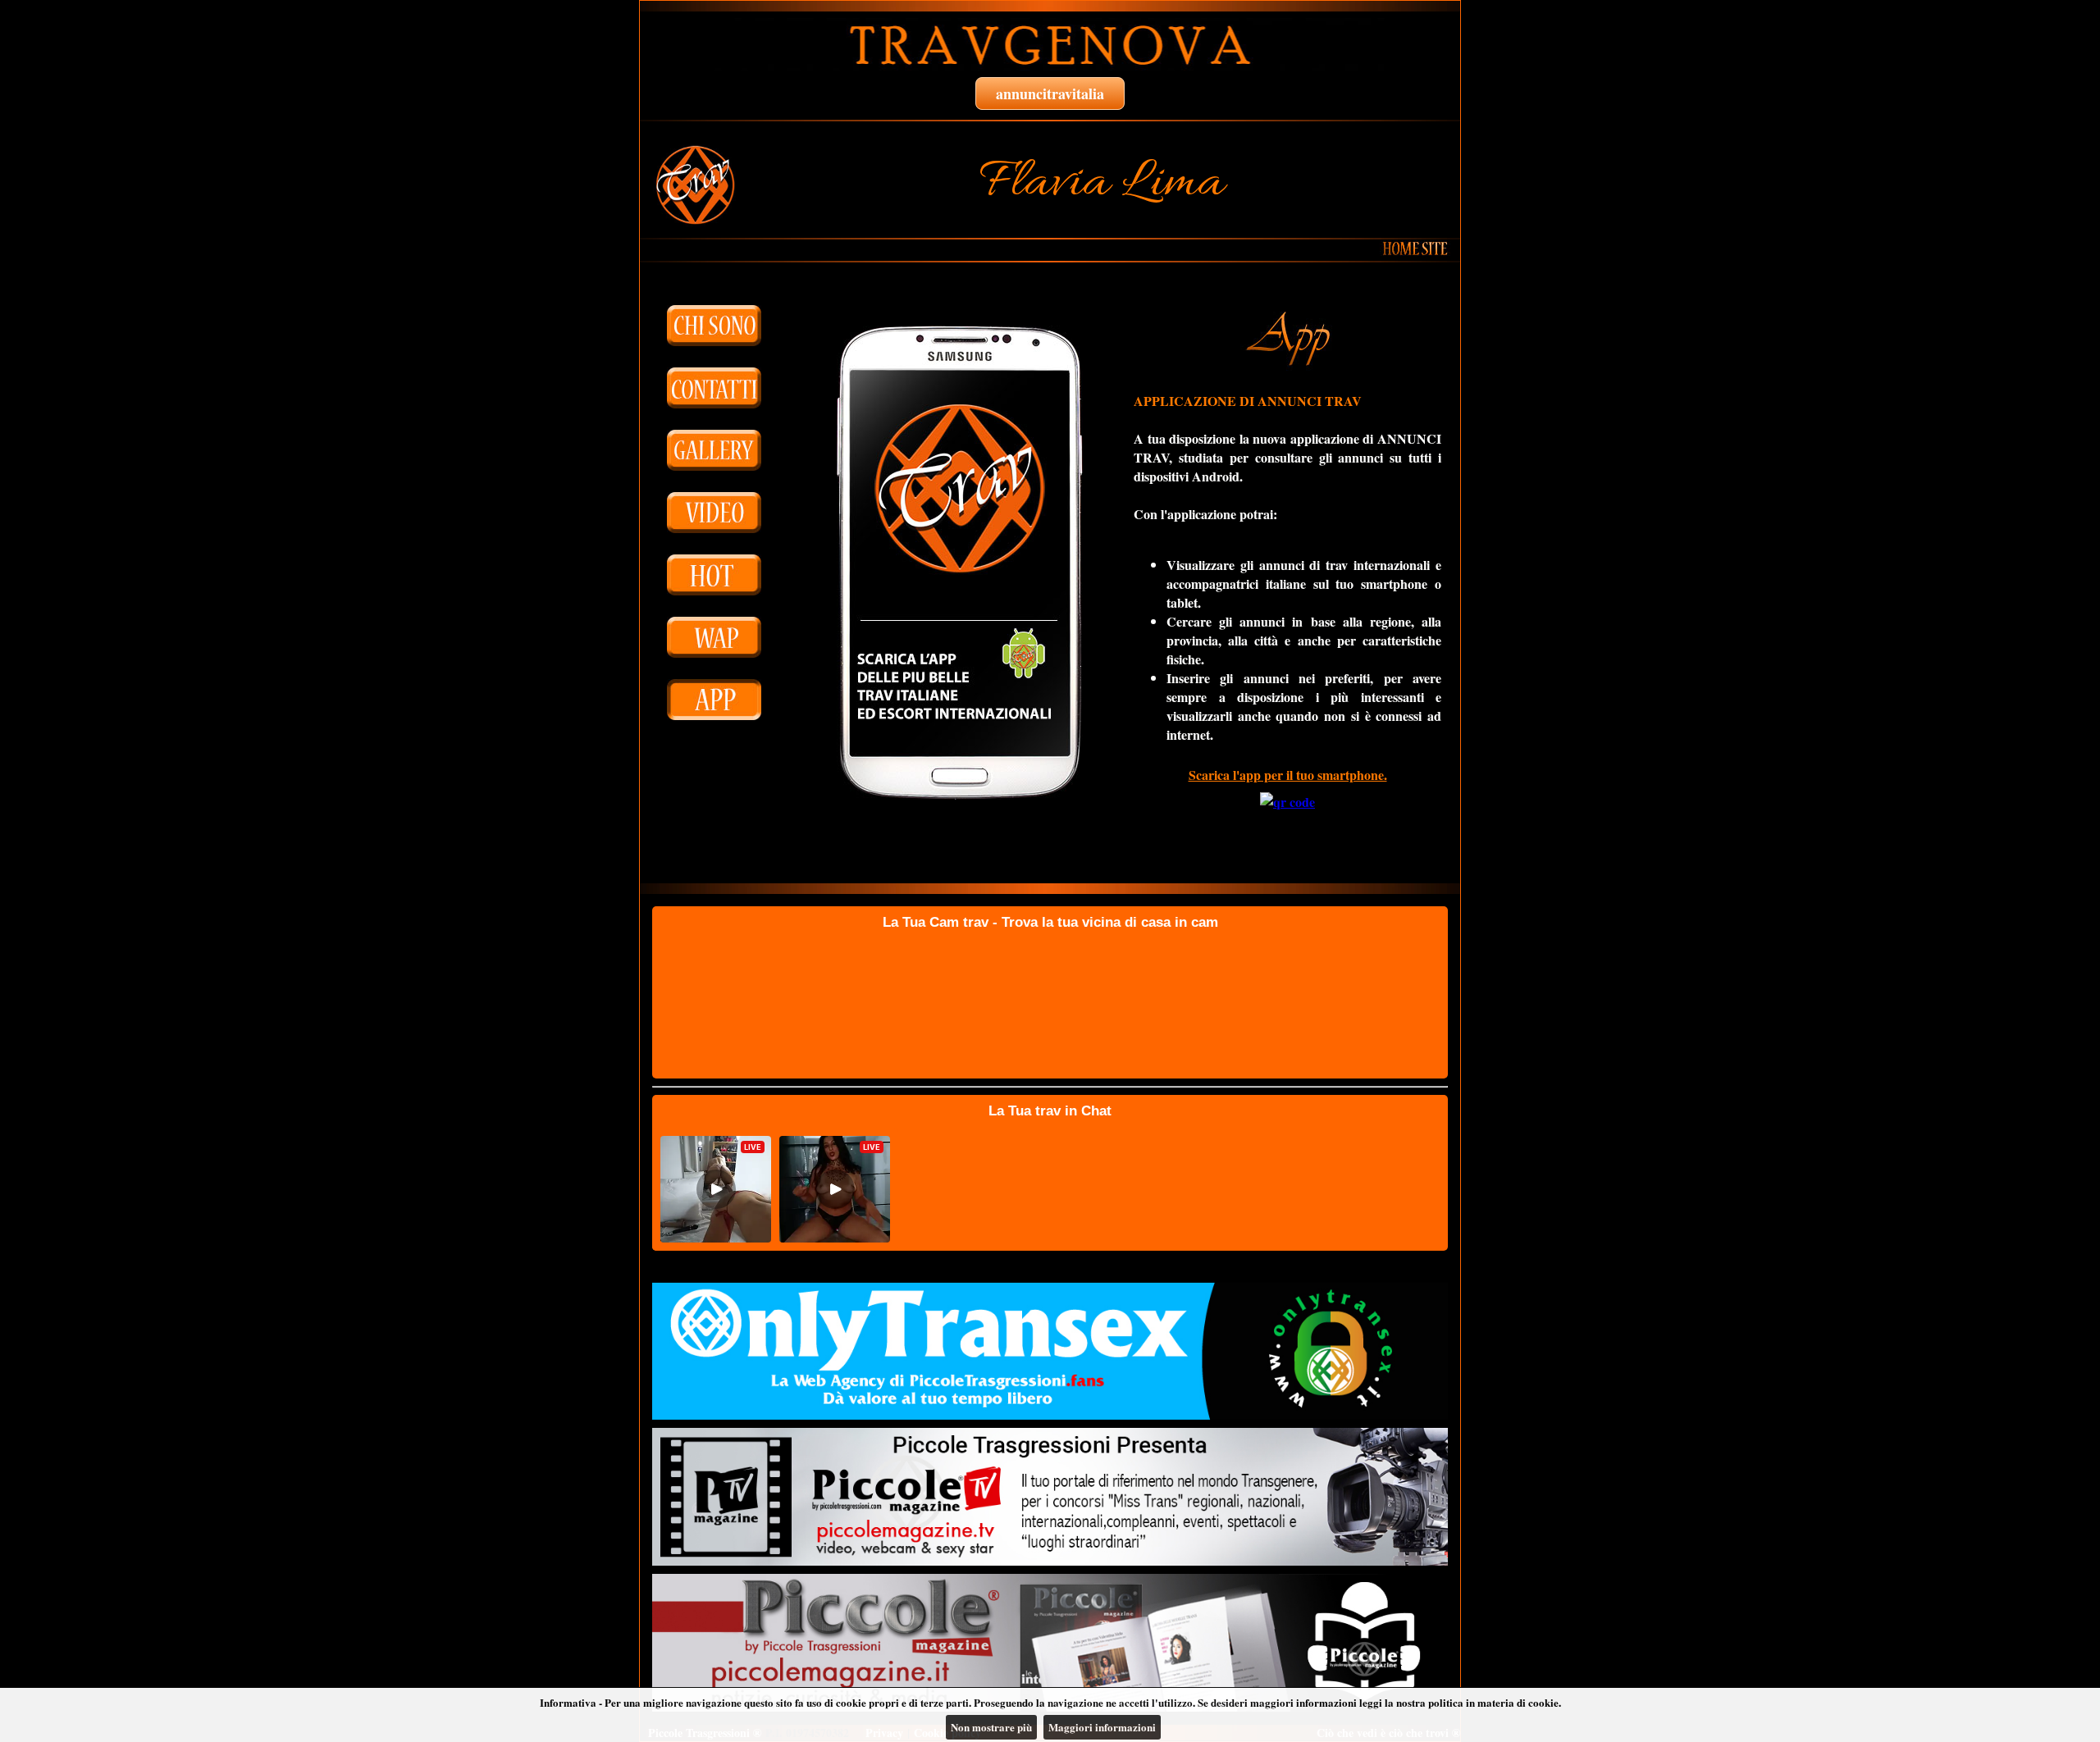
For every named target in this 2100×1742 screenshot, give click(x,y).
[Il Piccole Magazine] (1050, 1643)
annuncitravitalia (1050, 93)
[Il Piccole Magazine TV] (1050, 1497)
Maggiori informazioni (1102, 1727)
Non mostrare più (991, 1727)
